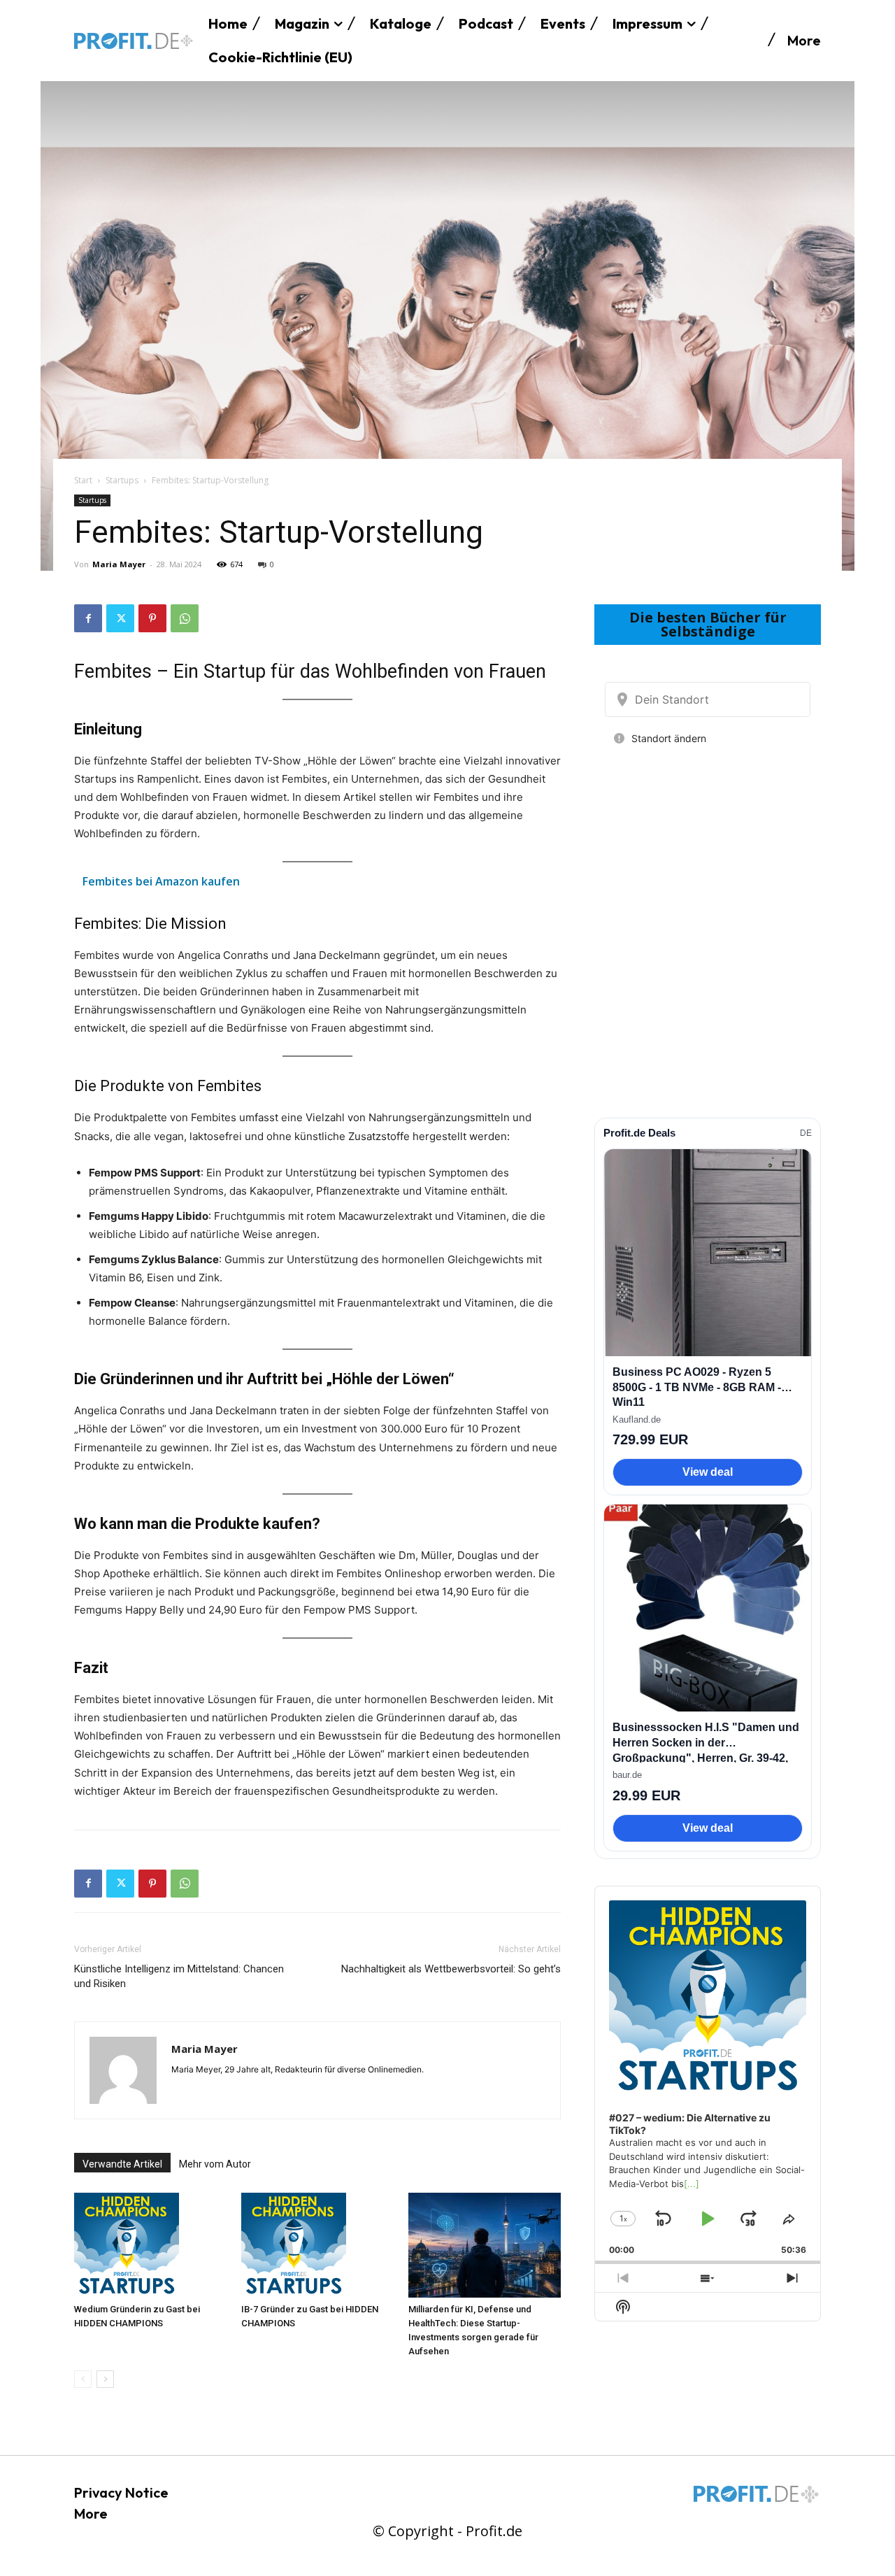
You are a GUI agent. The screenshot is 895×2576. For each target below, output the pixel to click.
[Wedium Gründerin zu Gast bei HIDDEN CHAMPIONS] (150, 2245)
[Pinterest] (152, 618)
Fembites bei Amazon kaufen (161, 881)
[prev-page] (83, 2379)
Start (83, 480)
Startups (122, 480)
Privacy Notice (121, 2492)
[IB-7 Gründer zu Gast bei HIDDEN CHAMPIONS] (317, 2245)
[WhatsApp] (185, 618)
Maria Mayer (119, 564)
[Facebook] (88, 618)
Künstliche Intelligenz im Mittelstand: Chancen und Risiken (179, 1976)
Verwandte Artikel (122, 2164)
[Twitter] (120, 618)
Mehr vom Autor (215, 2164)
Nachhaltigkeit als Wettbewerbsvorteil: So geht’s (451, 1969)
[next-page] (105, 2379)
